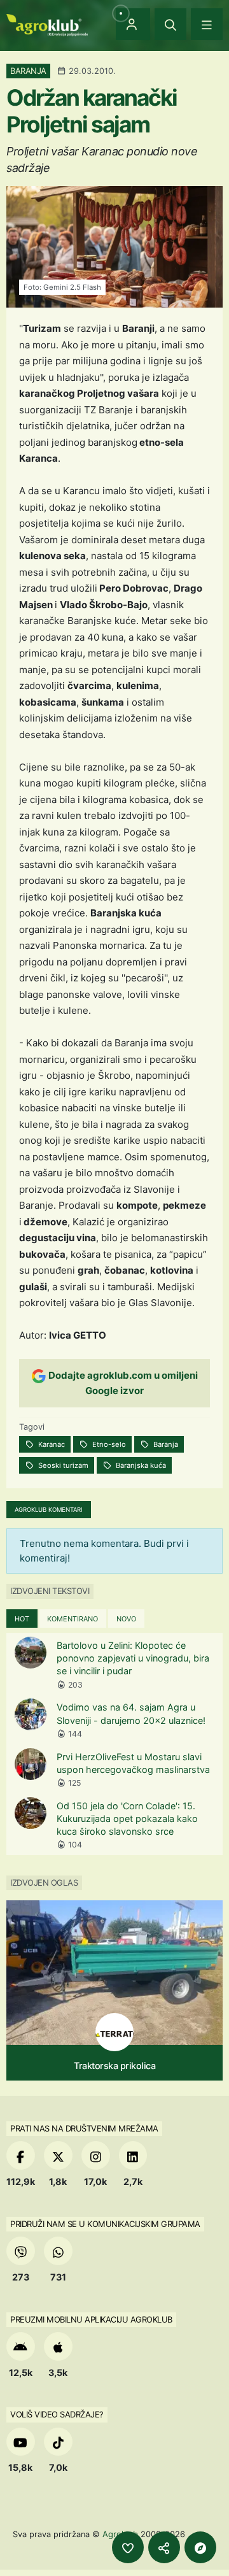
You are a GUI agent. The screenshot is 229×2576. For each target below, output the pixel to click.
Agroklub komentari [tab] (49, 1510)
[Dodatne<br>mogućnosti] (200, 2547)
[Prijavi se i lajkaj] (128, 2547)
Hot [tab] (22, 1619)
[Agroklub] (47, 24)
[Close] (170, 24)
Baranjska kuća (140, 1465)
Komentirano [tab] (73, 1619)
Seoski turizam (62, 1465)
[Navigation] (207, 24)
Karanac (51, 1444)
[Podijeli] (164, 2547)
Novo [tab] (126, 1619)
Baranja (165, 1444)
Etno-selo (108, 1444)
